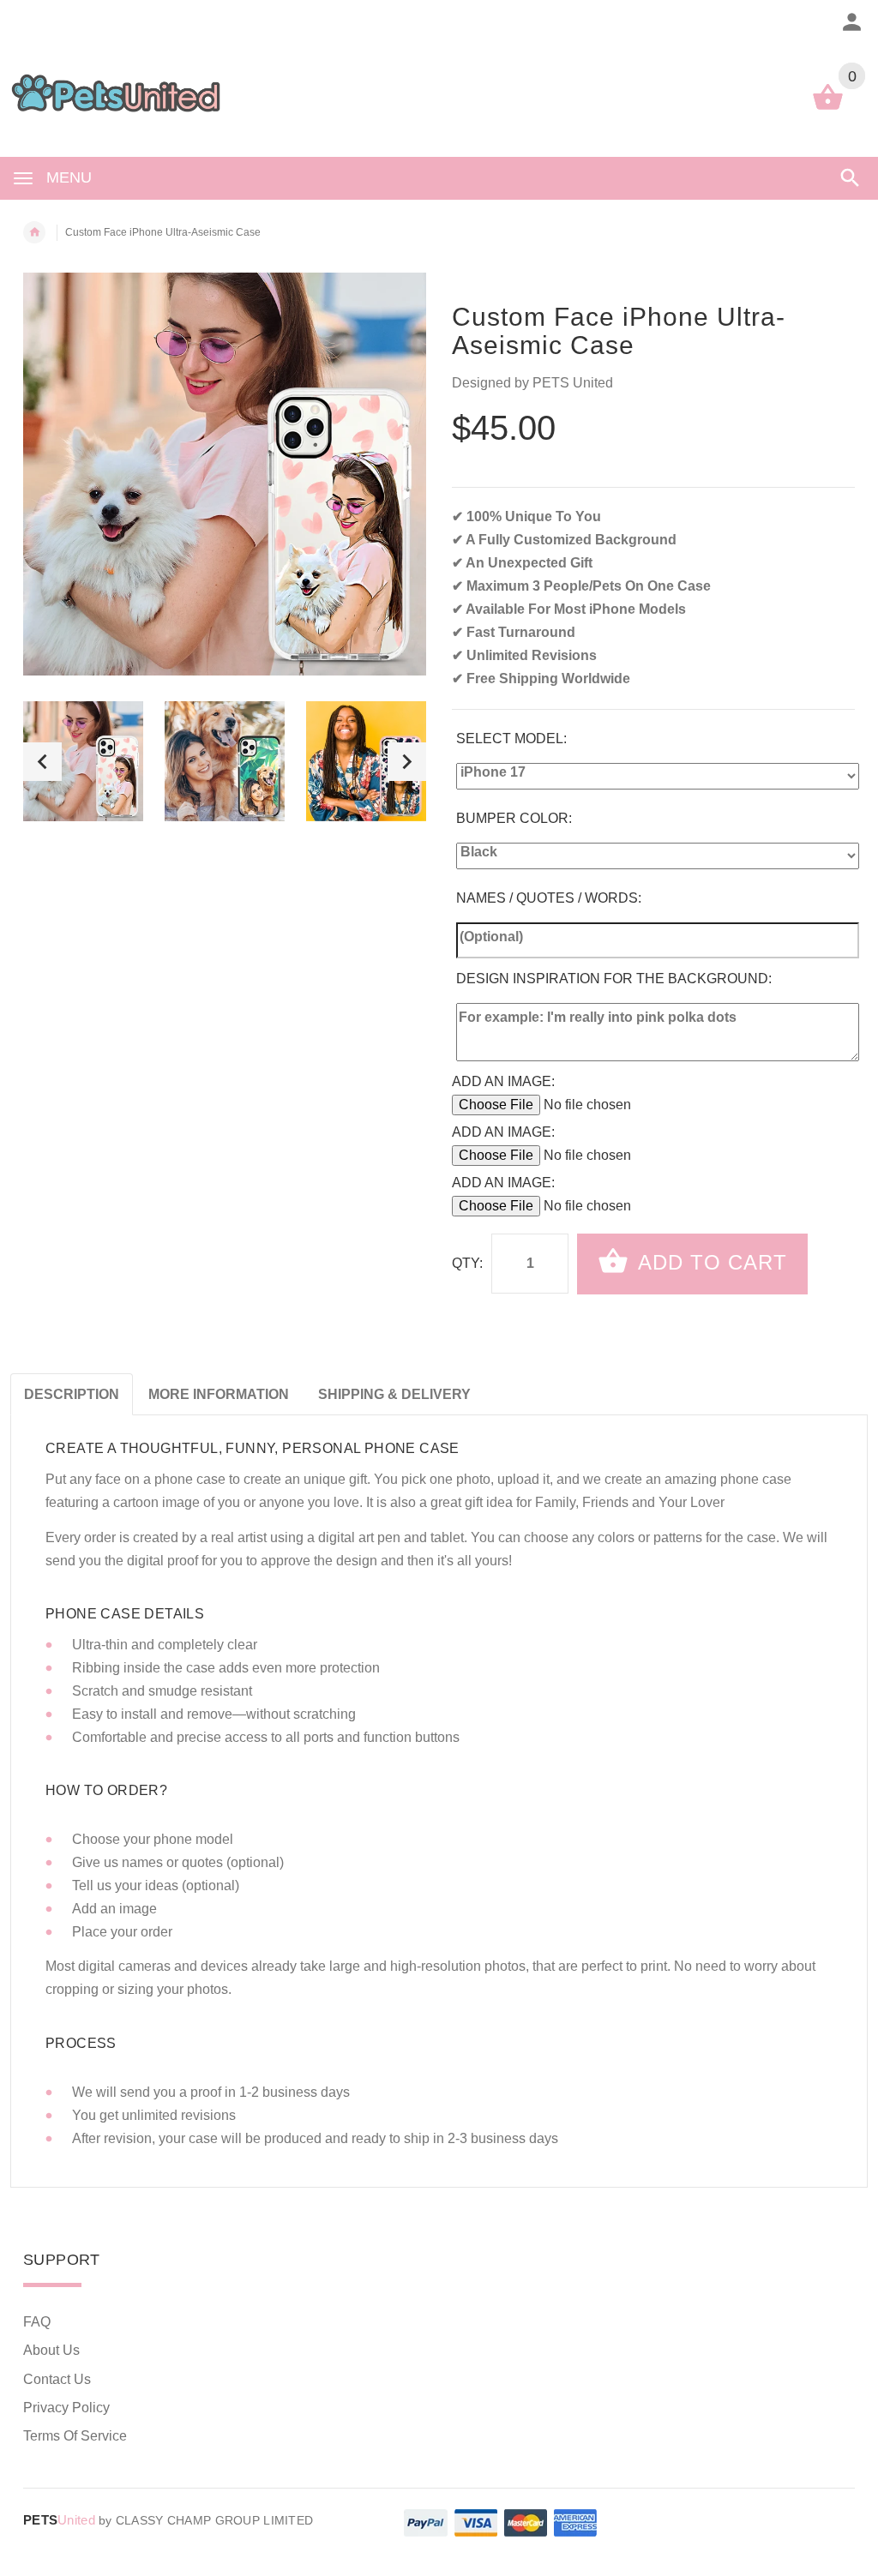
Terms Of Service (75, 2436)
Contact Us (57, 2379)
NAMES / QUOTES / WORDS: (549, 898)
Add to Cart (710, 1262)
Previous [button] (42, 762)
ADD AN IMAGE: (503, 1081)
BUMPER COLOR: (514, 818)
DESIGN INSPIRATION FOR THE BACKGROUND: (614, 979)
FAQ (37, 2322)
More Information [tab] (219, 1394)
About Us (51, 2350)
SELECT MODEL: (511, 739)
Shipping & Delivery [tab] (394, 1394)
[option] (83, 761)
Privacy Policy (66, 2408)
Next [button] (407, 762)
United (59, 2520)
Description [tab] (72, 1394)
